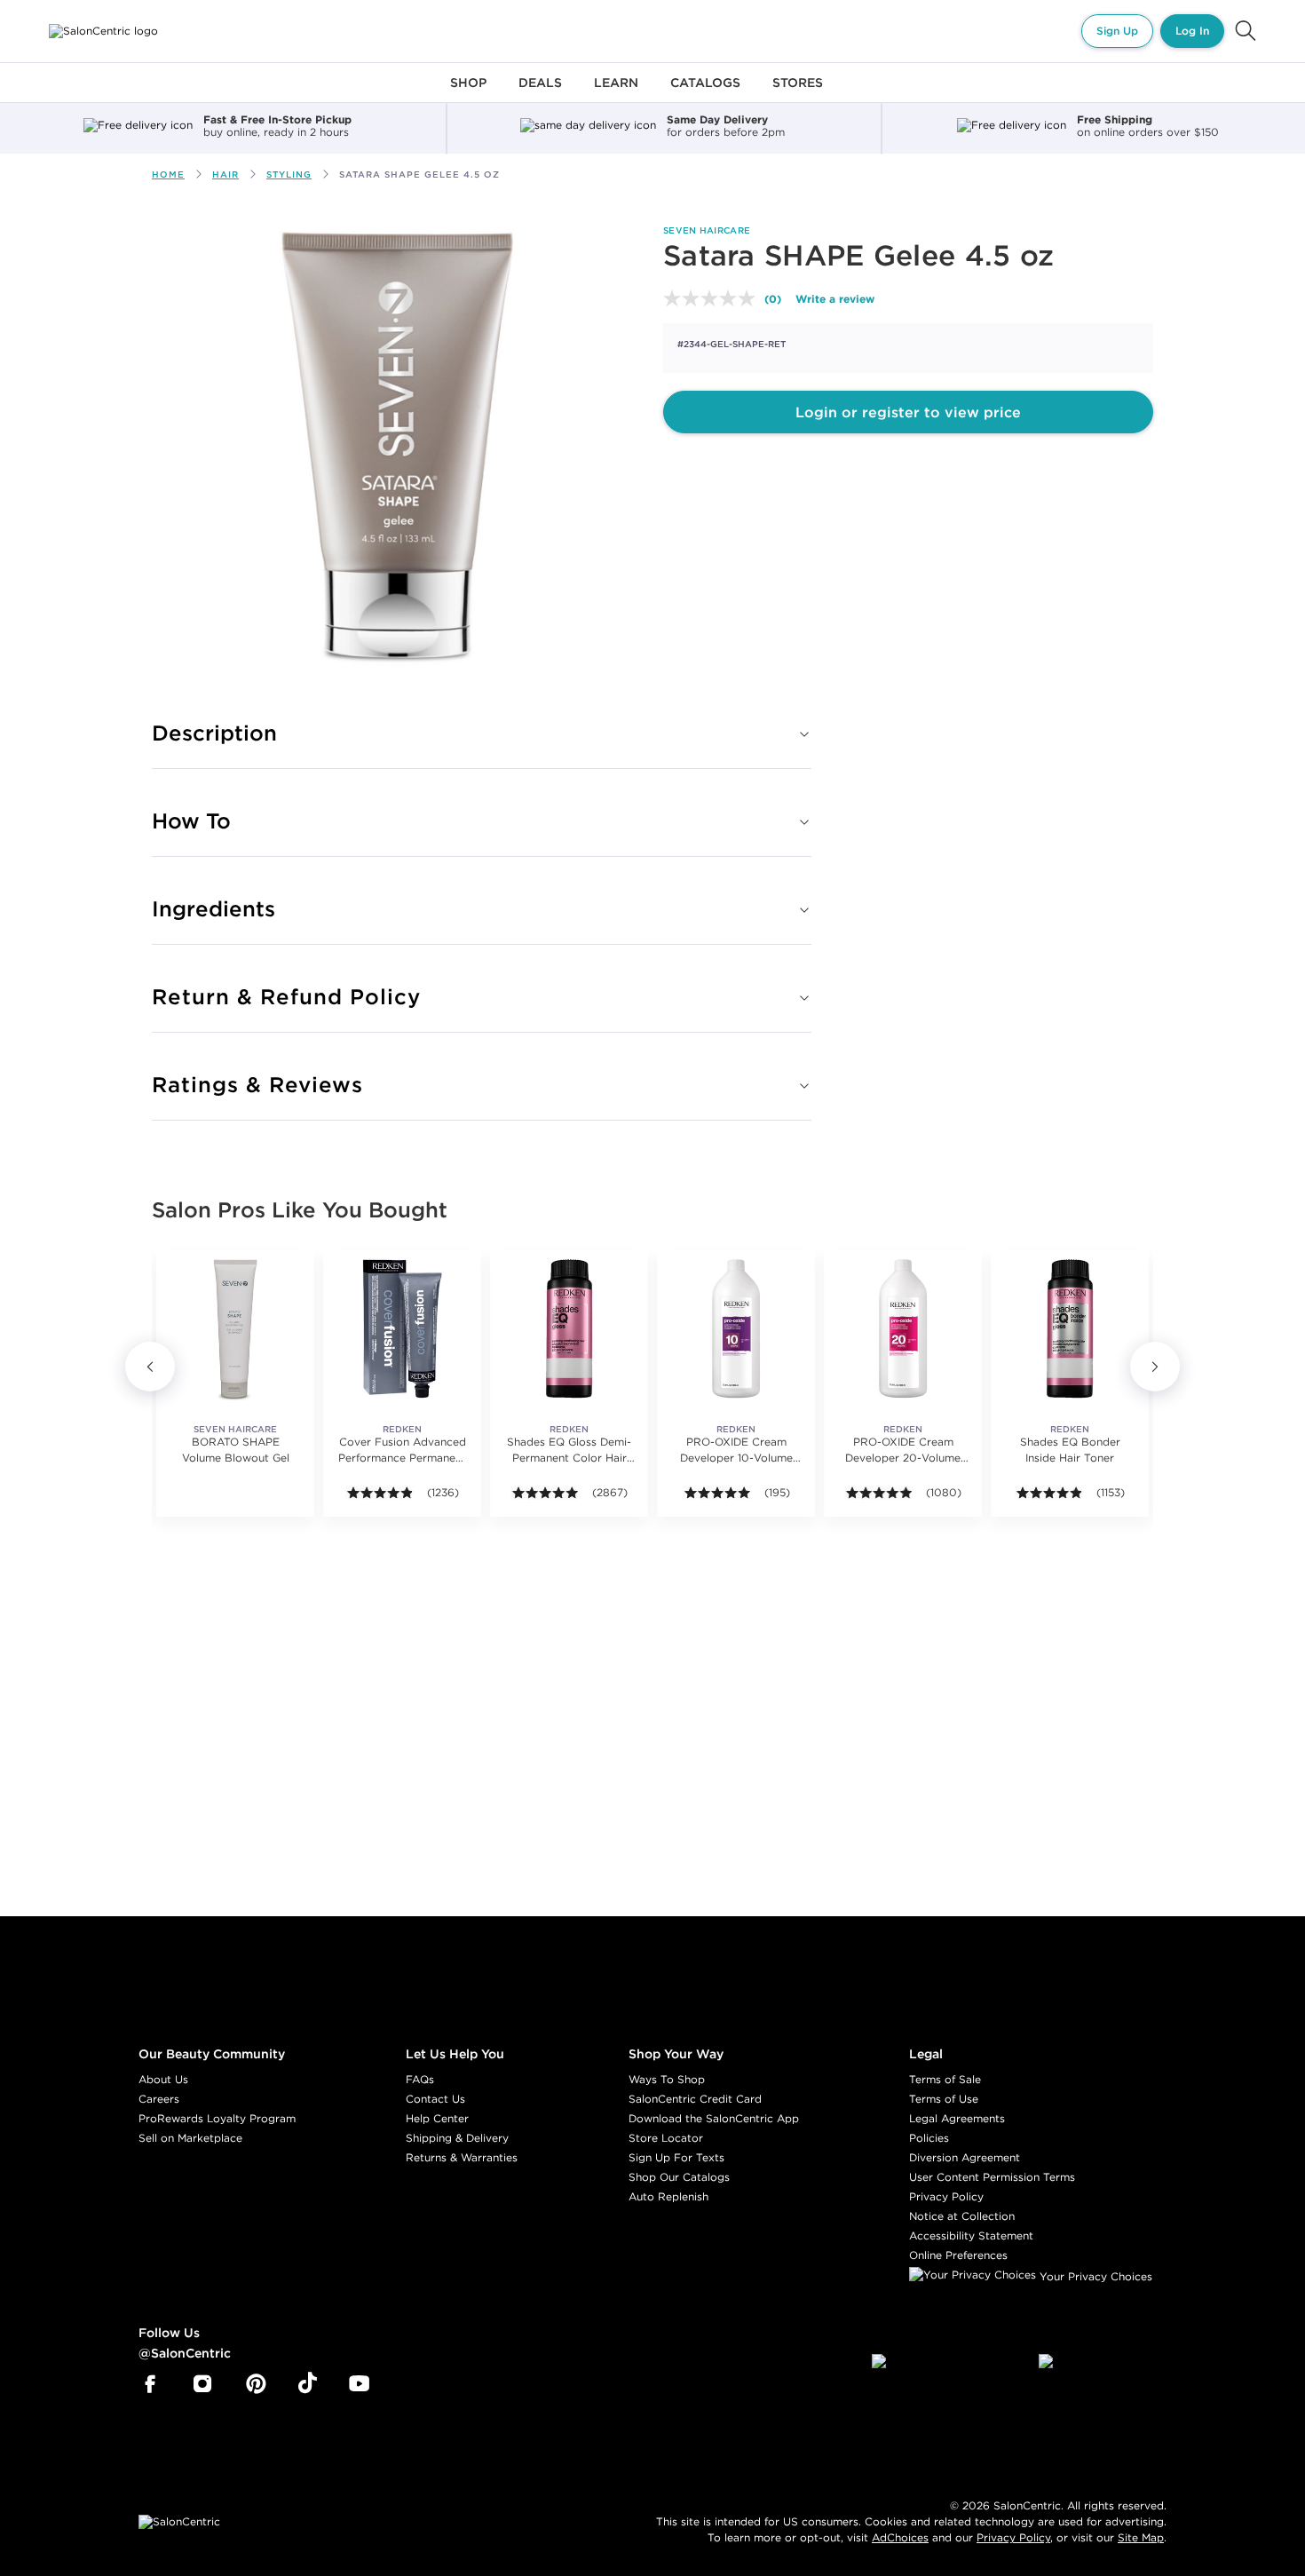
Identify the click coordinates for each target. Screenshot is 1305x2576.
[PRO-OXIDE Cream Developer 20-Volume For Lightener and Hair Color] (903, 1328)
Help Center (437, 2118)
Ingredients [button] (214, 908)
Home (168, 174)
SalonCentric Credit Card (695, 2099)
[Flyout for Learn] (616, 93)
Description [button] (214, 733)
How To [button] (191, 820)
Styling (289, 174)
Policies (929, 2138)
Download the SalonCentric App (714, 2118)
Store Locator (666, 2138)
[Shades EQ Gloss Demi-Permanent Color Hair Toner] (569, 1328)
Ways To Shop (667, 2079)
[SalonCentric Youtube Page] (359, 2384)
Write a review (835, 298)
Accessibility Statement (971, 2235)
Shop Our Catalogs (679, 2177)
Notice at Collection (962, 2216)
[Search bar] (1246, 31)
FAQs (420, 2079)
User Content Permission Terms (992, 2177)
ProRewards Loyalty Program (217, 2118)
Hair (225, 174)
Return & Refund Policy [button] (286, 996)
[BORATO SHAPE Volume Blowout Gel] (235, 1328)
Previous (150, 1367)
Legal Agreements (957, 2118)
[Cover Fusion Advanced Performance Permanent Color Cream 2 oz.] (402, 1328)
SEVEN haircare (707, 230)
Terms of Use (944, 2099)
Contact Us (435, 2099)
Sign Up (1117, 31)
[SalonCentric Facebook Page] (150, 2384)
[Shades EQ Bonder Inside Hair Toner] (1070, 1328)
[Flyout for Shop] (468, 93)
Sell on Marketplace (190, 2138)
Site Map (1141, 2537)
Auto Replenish (668, 2196)
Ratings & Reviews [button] (257, 1084)
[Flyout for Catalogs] (705, 93)
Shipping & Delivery (457, 2138)
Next (1155, 1367)
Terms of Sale (945, 2079)
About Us (163, 2079)
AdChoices (900, 2537)
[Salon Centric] (103, 31)
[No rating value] (714, 298)
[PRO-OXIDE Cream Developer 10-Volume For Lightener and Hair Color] (736, 1328)
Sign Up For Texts (676, 2157)
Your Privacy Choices (1094, 2276)
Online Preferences (958, 2255)
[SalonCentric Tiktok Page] (308, 2384)
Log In (1192, 31)
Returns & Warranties (462, 2157)
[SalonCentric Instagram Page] (203, 2384)
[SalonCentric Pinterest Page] (256, 2384)
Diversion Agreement (965, 2157)
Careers (159, 2099)
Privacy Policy (946, 2196)
